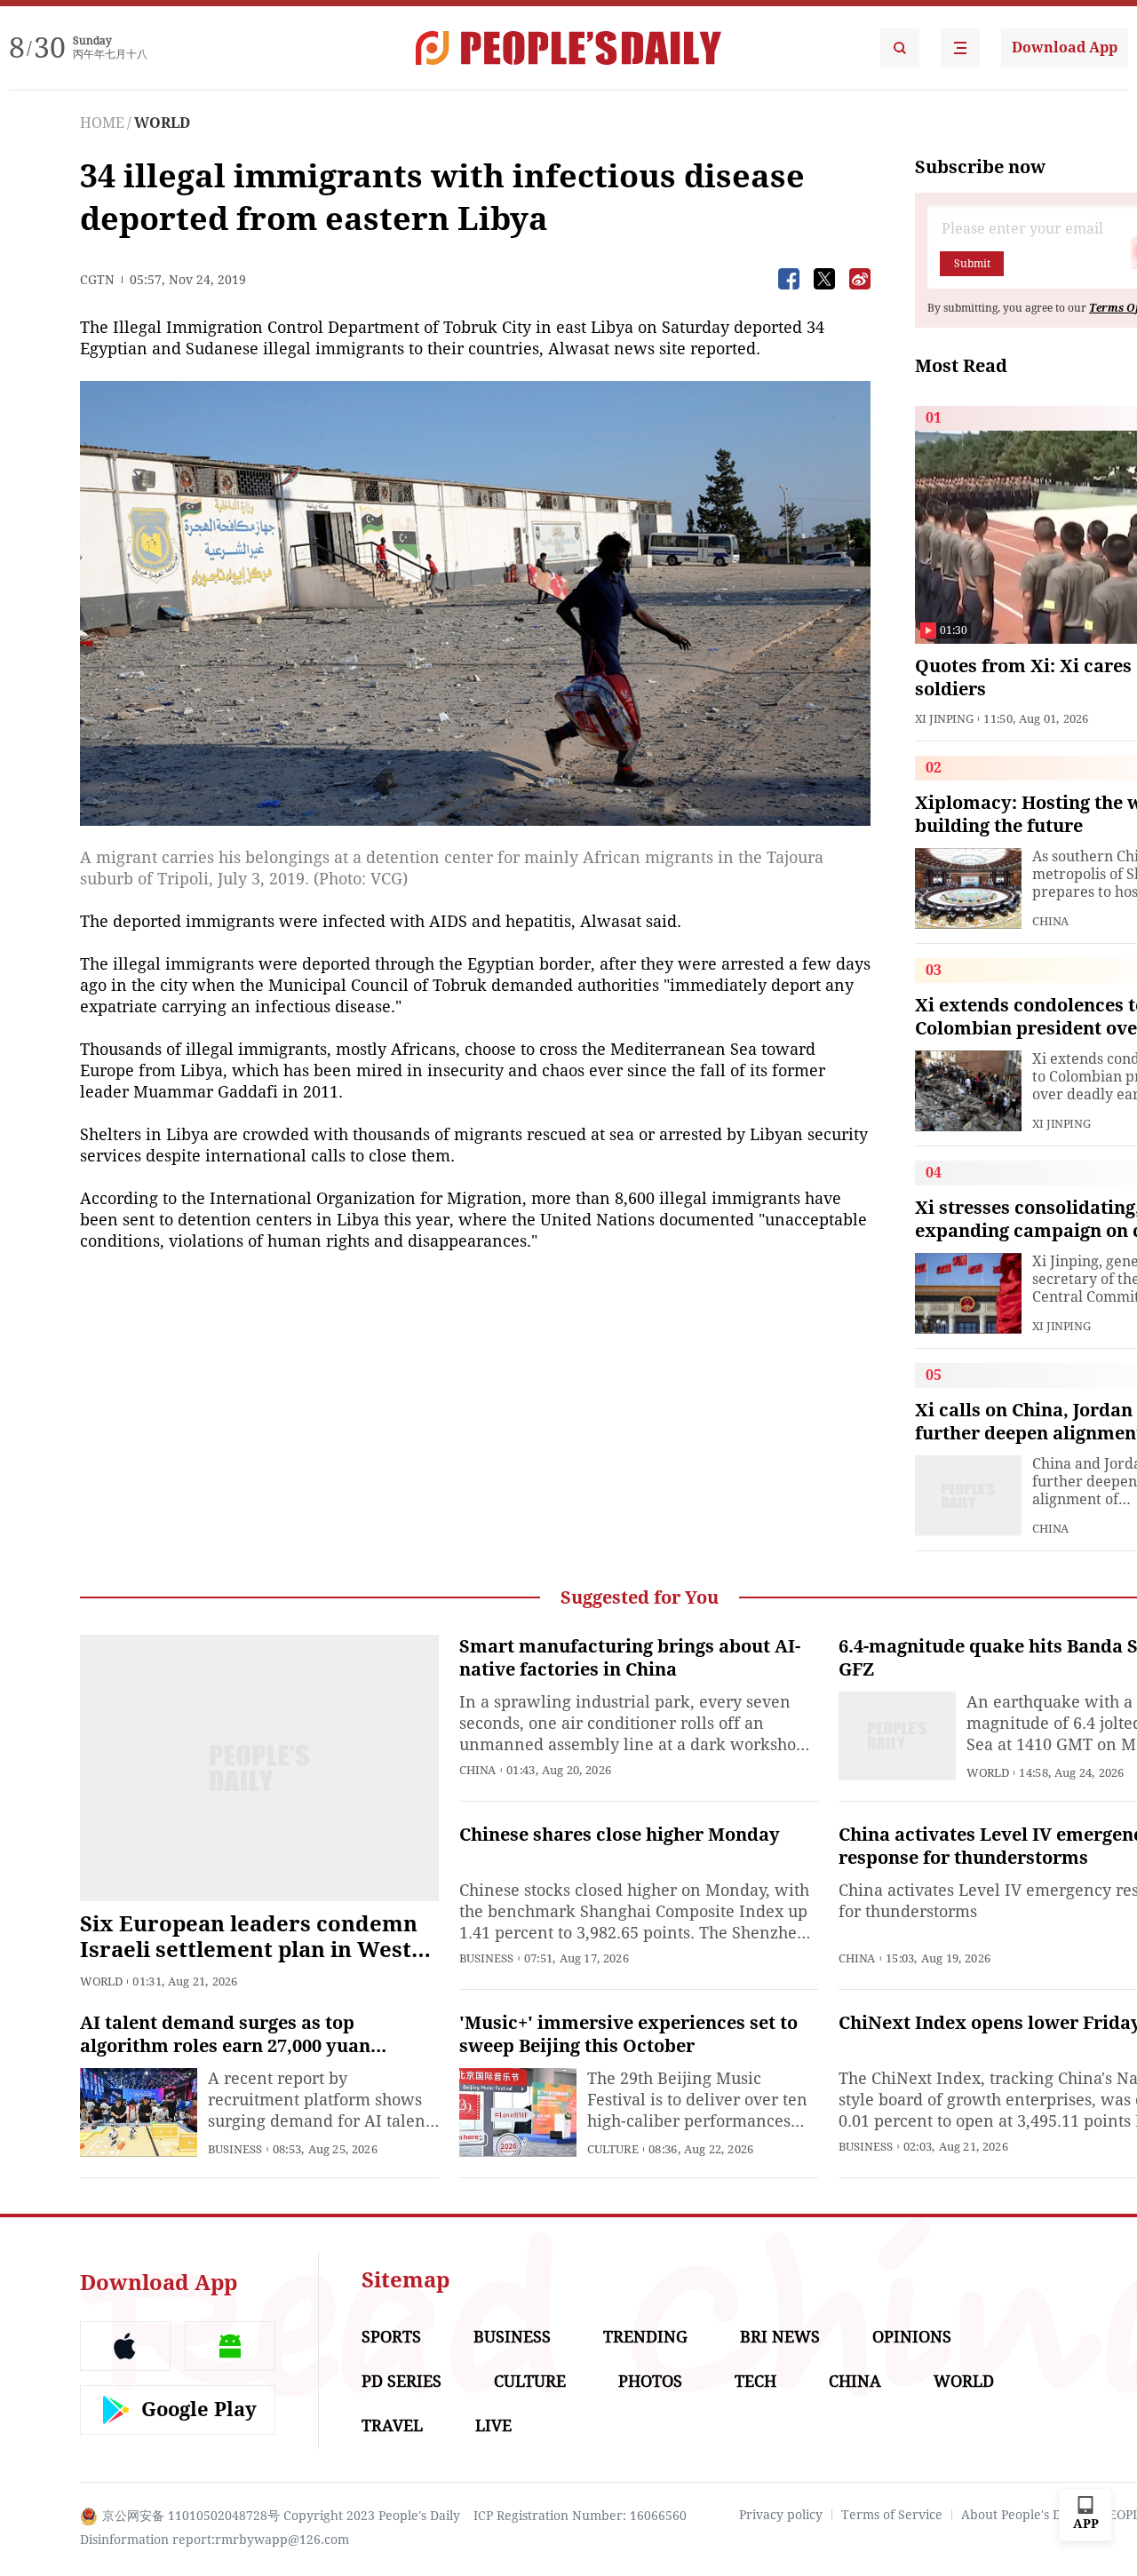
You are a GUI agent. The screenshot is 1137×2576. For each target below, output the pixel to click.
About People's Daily (1022, 2515)
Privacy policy (781, 2515)
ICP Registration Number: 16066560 (580, 2516)
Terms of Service (892, 2515)
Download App (1065, 48)
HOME (102, 123)
